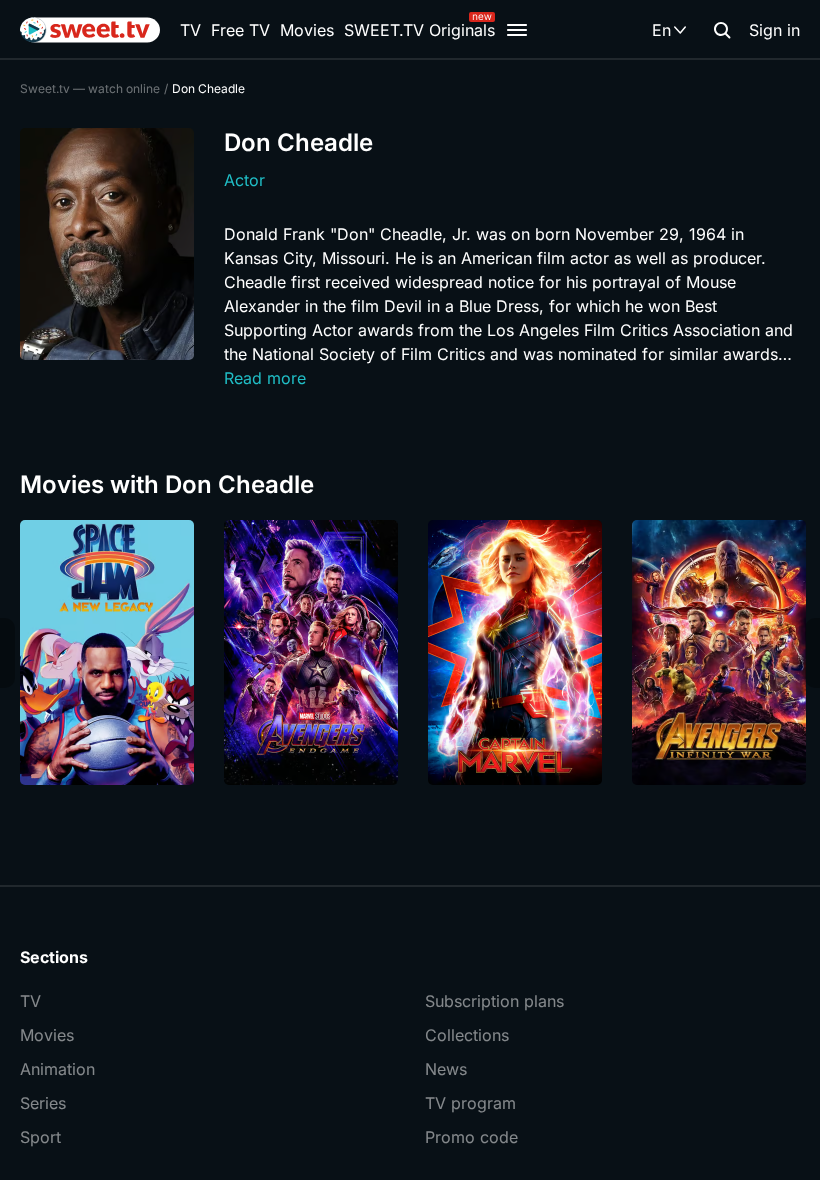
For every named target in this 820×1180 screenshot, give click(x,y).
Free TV (240, 30)
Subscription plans (494, 1001)
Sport (40, 1137)
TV (190, 30)
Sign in (774, 30)
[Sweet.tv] (90, 30)
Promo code (471, 1137)
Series (43, 1103)
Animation (57, 1069)
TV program (470, 1103)
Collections (467, 1035)
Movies (307, 30)
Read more (265, 378)
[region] (410, 652)
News (446, 1069)
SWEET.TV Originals (419, 30)
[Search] (722, 30)
